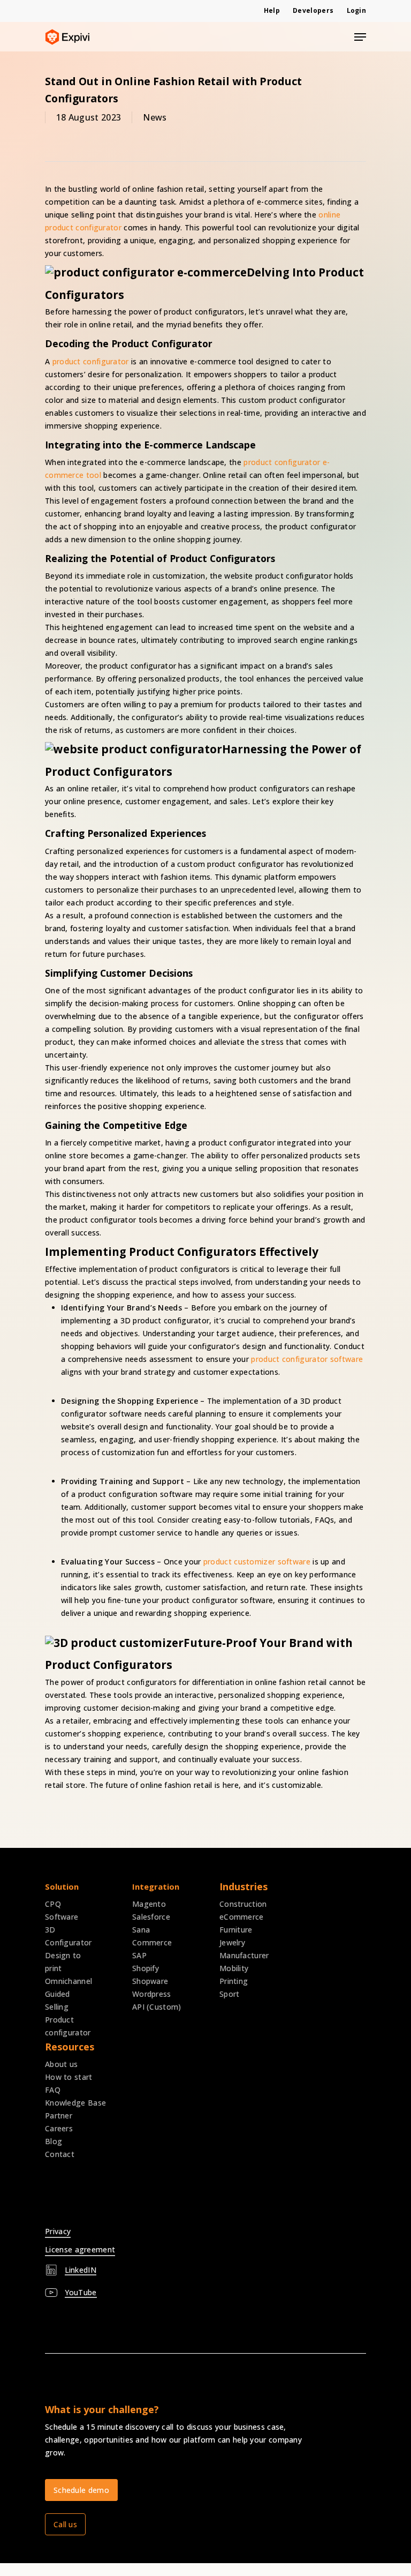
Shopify (146, 1968)
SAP (139, 1955)
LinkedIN (81, 2270)
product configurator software (307, 1359)
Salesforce (151, 1917)
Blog (54, 2141)
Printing (234, 1981)
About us (61, 2064)
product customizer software (257, 1562)
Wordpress (152, 1994)
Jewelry (232, 1942)
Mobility (234, 1968)
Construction (243, 1904)
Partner (59, 2116)
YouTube (81, 2292)
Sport (230, 1994)
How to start (69, 2077)
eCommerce (242, 1917)
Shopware (150, 1981)
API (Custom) (157, 2007)
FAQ (53, 2090)
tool (92, 475)
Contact (60, 2154)
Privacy (58, 2231)
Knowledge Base (75, 2103)
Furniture (236, 1930)
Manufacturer (244, 1955)
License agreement (80, 2249)
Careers (59, 2128)
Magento (149, 1904)
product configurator (91, 361)
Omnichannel (68, 1981)
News (155, 117)
